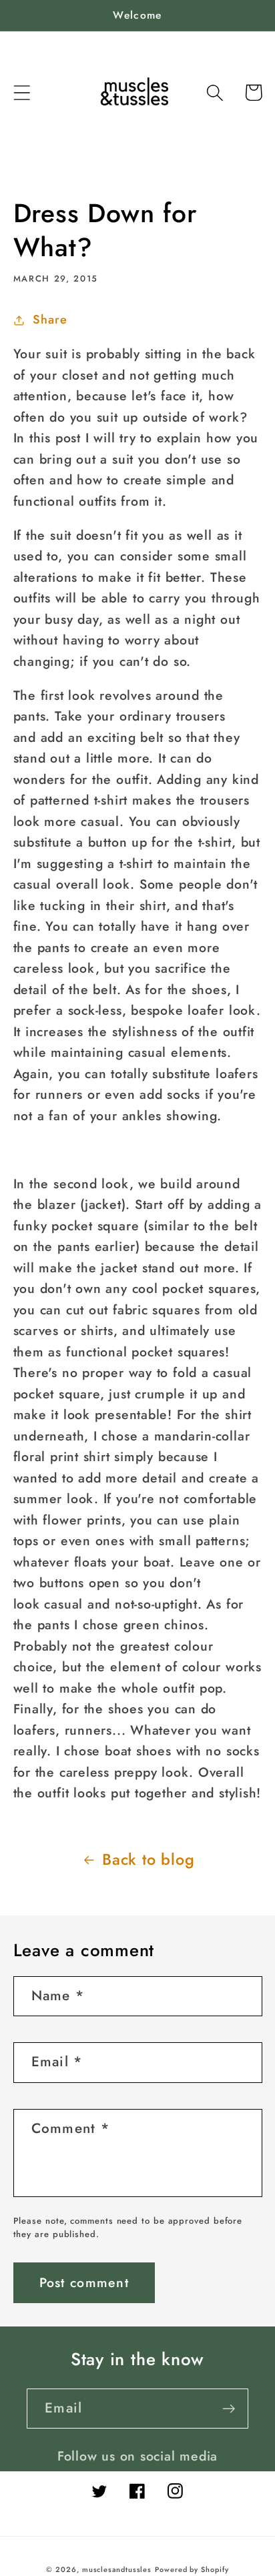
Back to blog (148, 1859)
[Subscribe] (229, 2409)
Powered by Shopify (192, 2569)
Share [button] (50, 320)
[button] (22, 92)
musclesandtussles (117, 2569)
